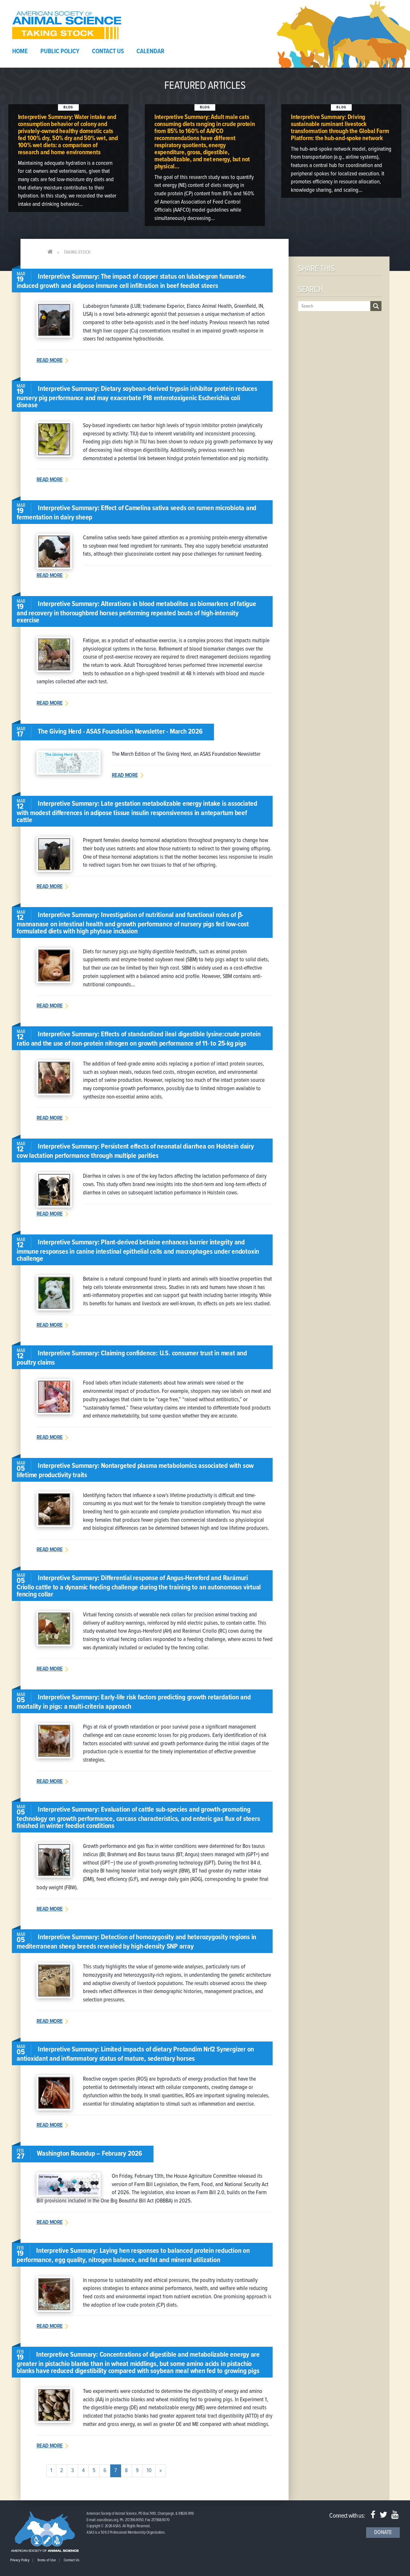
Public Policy (60, 52)
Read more (49, 361)
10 (149, 2471)
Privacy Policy (20, 2560)
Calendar (150, 52)
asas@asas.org (107, 2520)
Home (20, 52)
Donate (383, 2533)
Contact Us (108, 52)
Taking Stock (77, 252)
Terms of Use (47, 2560)
